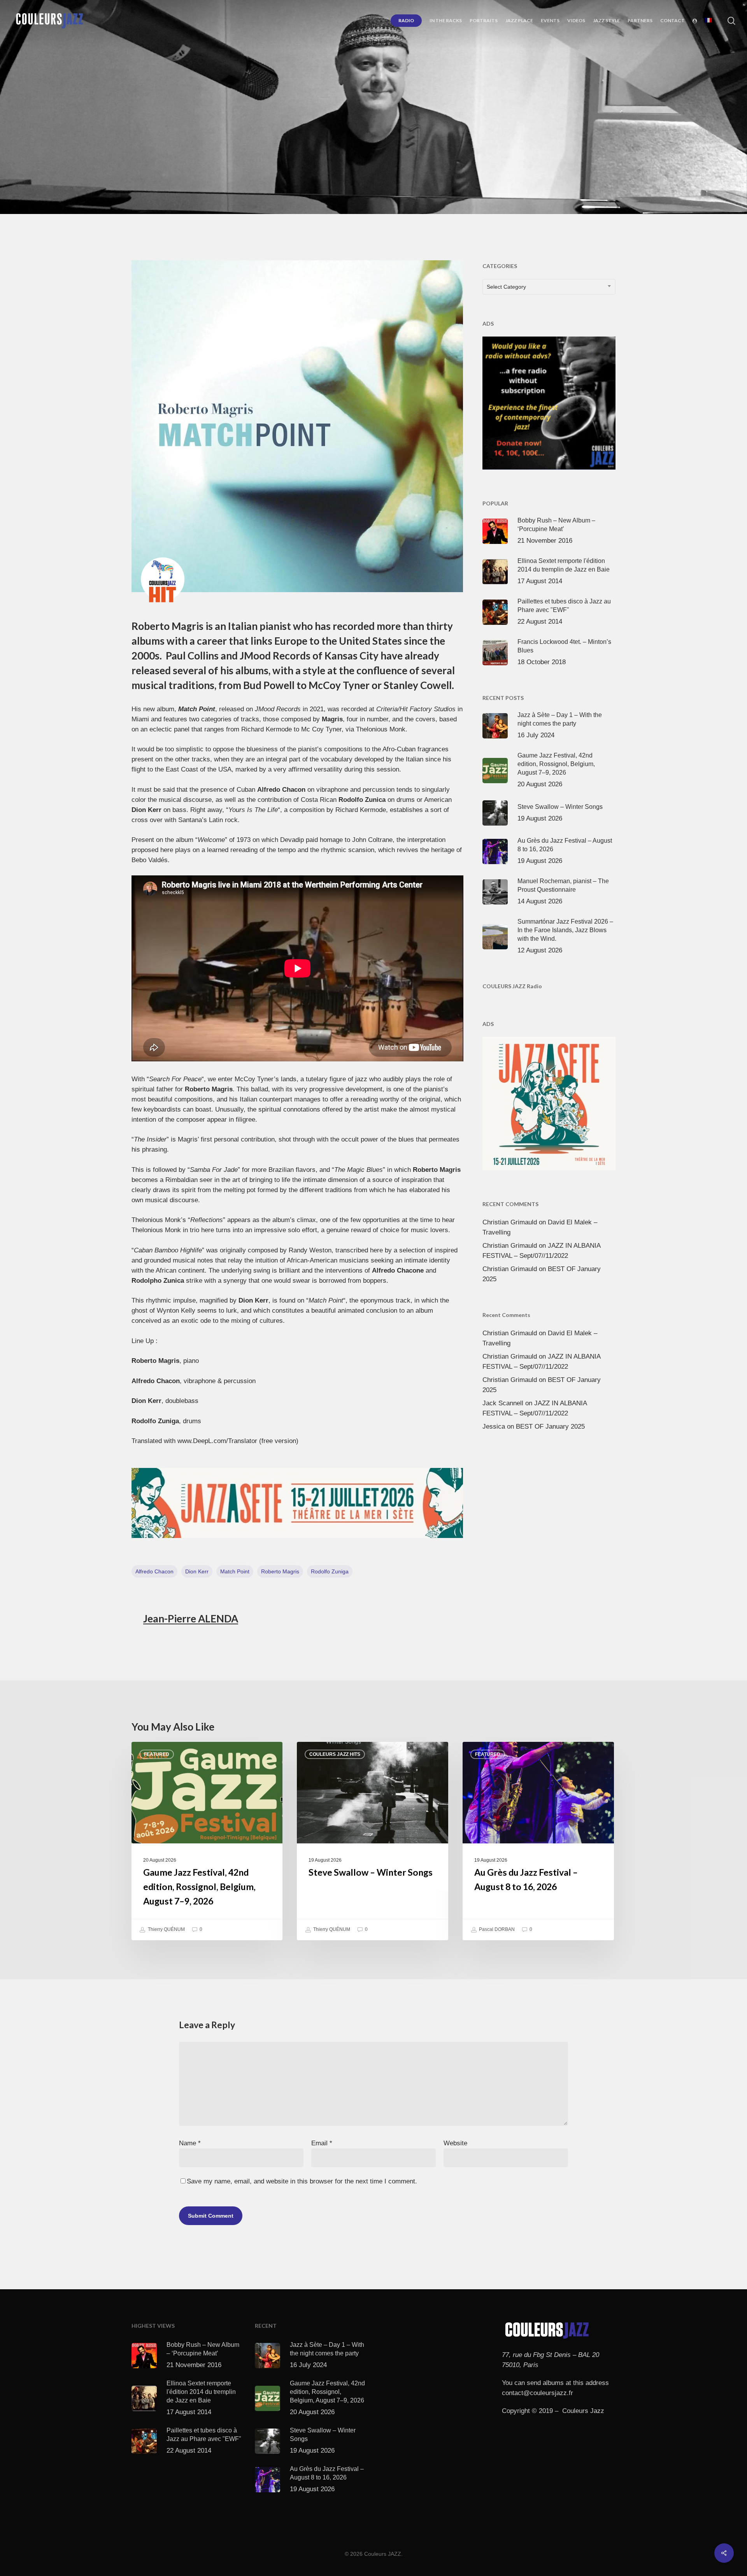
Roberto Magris (280, 1571)
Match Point (235, 1571)
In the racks (393, 153)
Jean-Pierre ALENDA (191, 1619)
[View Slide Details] (297, 1503)
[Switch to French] (708, 21)
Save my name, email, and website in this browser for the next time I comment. (302, 2181)
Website (455, 2143)
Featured (157, 1754)
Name (190, 2143)
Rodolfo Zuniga (330, 1571)
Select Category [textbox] (506, 287)
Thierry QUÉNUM (166, 1929)
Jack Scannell (503, 1403)
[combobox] (549, 287)
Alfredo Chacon (154, 1571)
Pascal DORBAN (496, 1929)
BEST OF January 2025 (550, 1427)
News (429, 153)
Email (322, 2143)
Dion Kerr (197, 1571)
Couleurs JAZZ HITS (337, 153)
